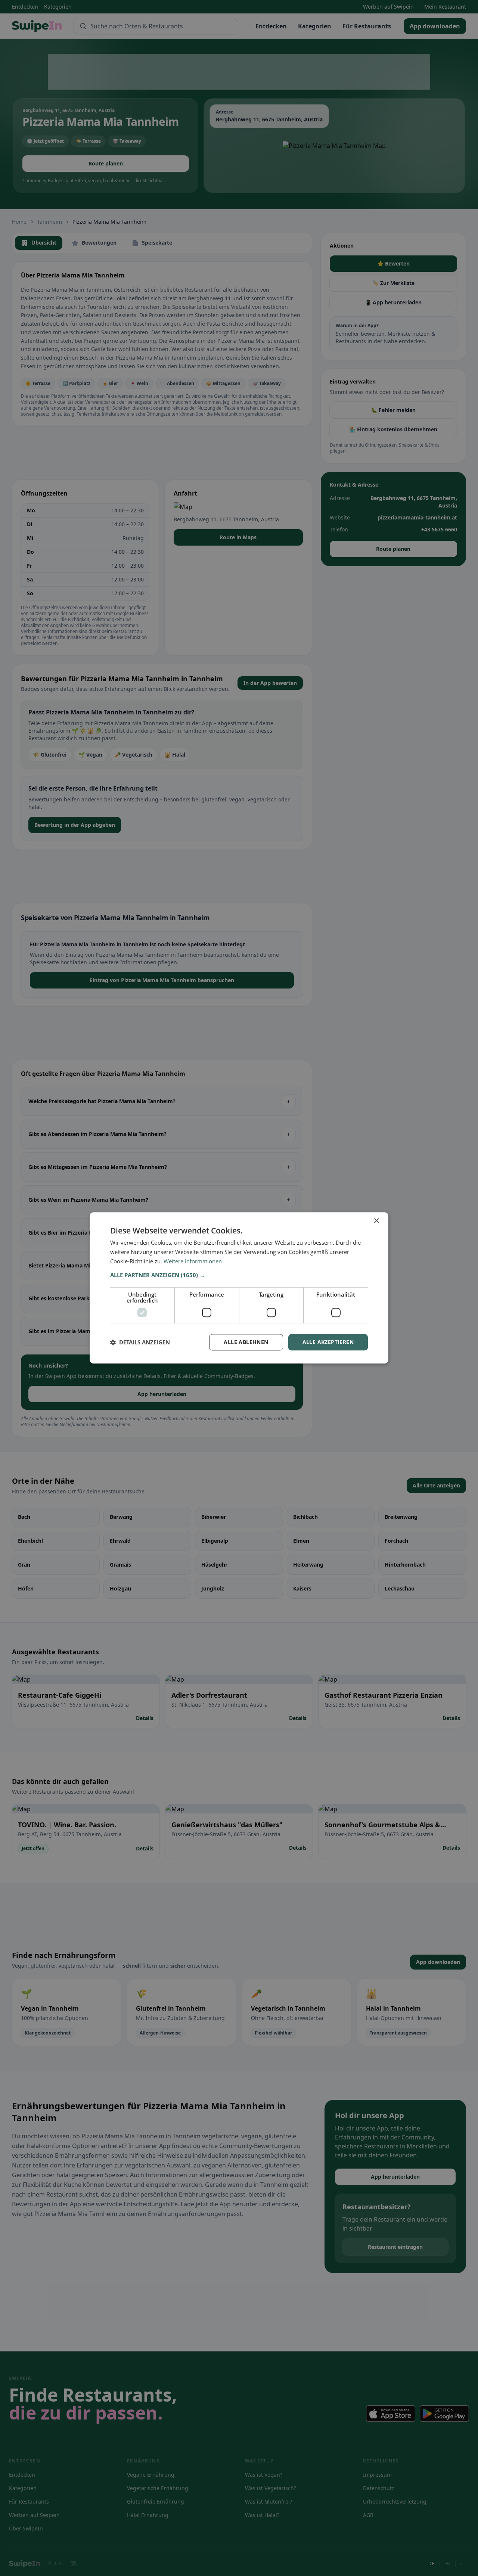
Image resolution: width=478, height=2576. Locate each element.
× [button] (376, 1221)
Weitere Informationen (193, 1261)
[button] (239, 1275)
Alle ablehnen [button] (246, 1342)
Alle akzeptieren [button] (328, 1342)
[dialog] (239, 1288)
